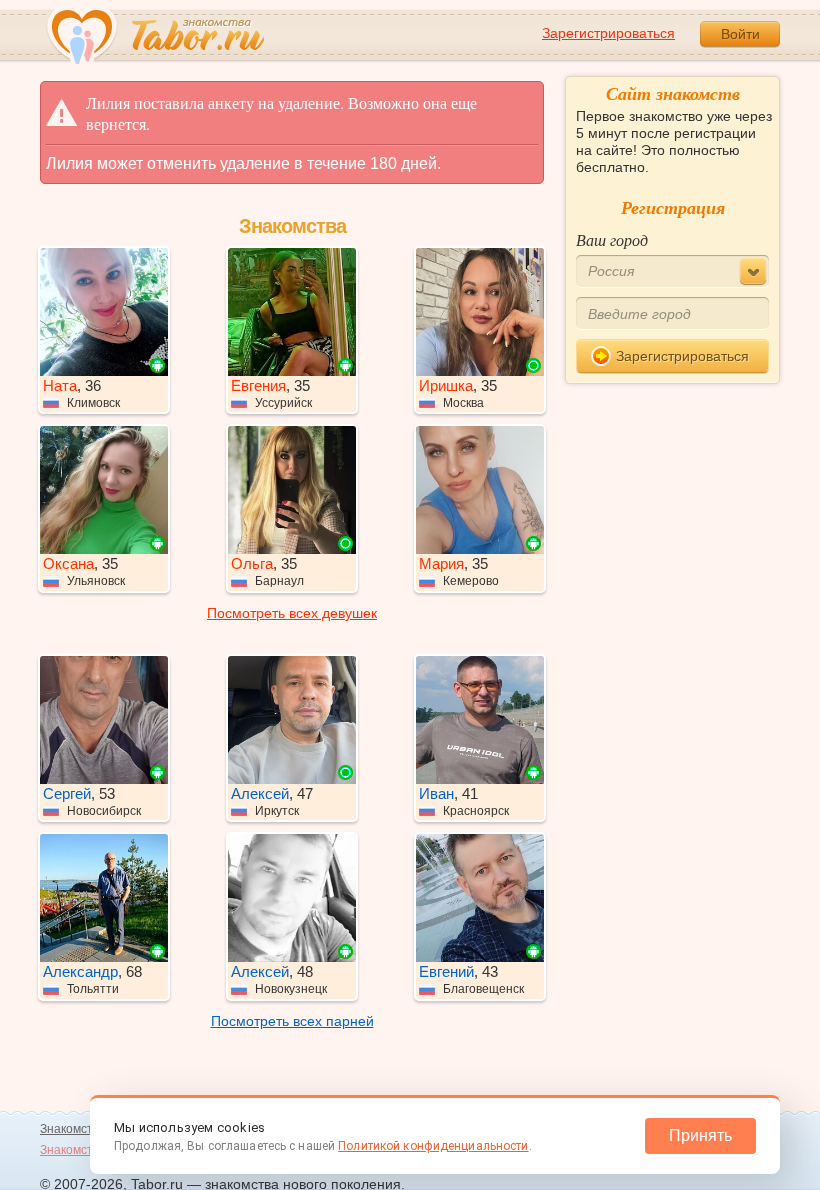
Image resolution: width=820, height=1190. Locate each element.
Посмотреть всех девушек (292, 613)
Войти (740, 34)
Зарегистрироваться (608, 33)
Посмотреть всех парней (292, 1021)
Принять (700, 1135)
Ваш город (612, 239)
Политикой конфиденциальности (433, 1146)
